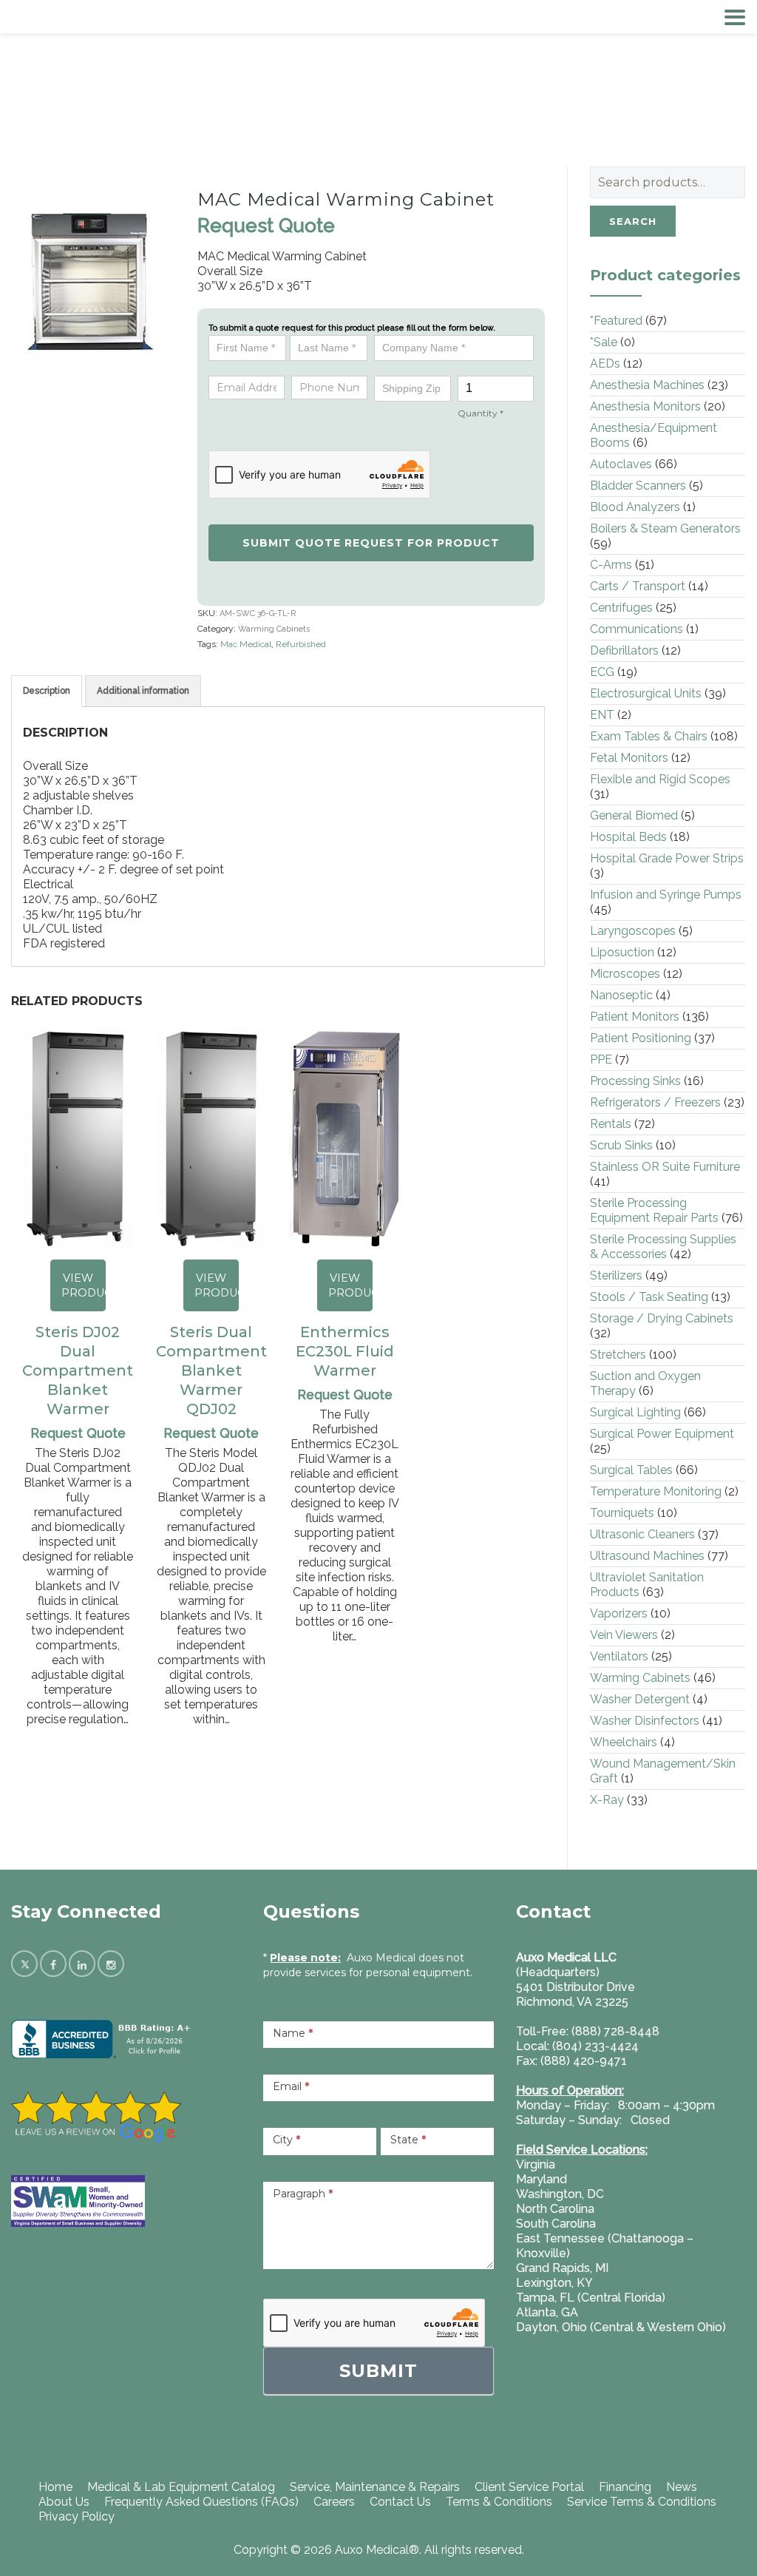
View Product (84, 1285)
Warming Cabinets (274, 629)
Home (55, 2487)
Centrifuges (621, 608)
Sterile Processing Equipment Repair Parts (654, 1210)
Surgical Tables (631, 1470)
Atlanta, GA (547, 2312)
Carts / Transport (638, 586)
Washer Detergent (640, 1699)
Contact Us (400, 2502)
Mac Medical (246, 644)
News (682, 2487)
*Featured (616, 321)
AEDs (605, 364)
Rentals (611, 1124)
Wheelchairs (624, 1742)
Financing (625, 2487)
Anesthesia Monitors (645, 406)
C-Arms (611, 565)
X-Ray (607, 1800)
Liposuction (622, 952)
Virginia (536, 2164)
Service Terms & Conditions (642, 2502)
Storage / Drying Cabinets (662, 1318)
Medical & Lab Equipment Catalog (181, 2487)
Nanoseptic (621, 995)
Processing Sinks (635, 1081)
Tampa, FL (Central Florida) (591, 2298)
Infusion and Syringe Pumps (666, 895)
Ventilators (619, 1656)
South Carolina (556, 2224)
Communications (637, 629)
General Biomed (634, 815)
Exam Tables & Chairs (649, 736)
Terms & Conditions (499, 2502)
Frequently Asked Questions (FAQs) (201, 2502)
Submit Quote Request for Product (371, 543)
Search (633, 221)
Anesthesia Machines (647, 385)
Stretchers (618, 1355)
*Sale (604, 342)
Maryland (542, 2179)
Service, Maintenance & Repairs (375, 2487)
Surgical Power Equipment (662, 1434)
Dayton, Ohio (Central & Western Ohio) (621, 2327)
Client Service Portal (529, 2487)
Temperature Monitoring (656, 1491)
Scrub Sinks (621, 1145)
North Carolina (555, 2209)
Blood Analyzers (635, 507)
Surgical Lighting (635, 1412)
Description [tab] (47, 691)
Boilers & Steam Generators (665, 528)
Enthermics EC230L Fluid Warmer (345, 1351)
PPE (601, 1059)
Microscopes (625, 974)
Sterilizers (616, 1275)
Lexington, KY (554, 2283)
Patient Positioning (641, 1038)
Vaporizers (619, 1613)
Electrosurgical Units (646, 693)
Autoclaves (621, 464)
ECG (602, 672)
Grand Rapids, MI (562, 2268)
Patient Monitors (635, 1017)
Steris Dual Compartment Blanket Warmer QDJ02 (211, 1370)
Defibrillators (624, 650)
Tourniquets (622, 1513)
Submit (378, 2371)
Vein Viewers (624, 1635)
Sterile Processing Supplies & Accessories (663, 1247)
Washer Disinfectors (645, 1721)
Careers (334, 2502)
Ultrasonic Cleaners (642, 1534)
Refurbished (301, 644)
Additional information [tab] (143, 691)
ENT (602, 715)
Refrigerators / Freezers (655, 1102)
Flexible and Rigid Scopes (660, 779)
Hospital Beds (628, 837)
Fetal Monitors (629, 758)
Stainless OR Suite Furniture (665, 1167)
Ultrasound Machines (647, 1556)
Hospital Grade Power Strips (667, 858)
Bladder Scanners (638, 486)
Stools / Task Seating (649, 1297)
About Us (64, 2502)
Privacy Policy (77, 2516)
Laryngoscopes (633, 931)
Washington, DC (560, 2194)
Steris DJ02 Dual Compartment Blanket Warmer (78, 1370)
